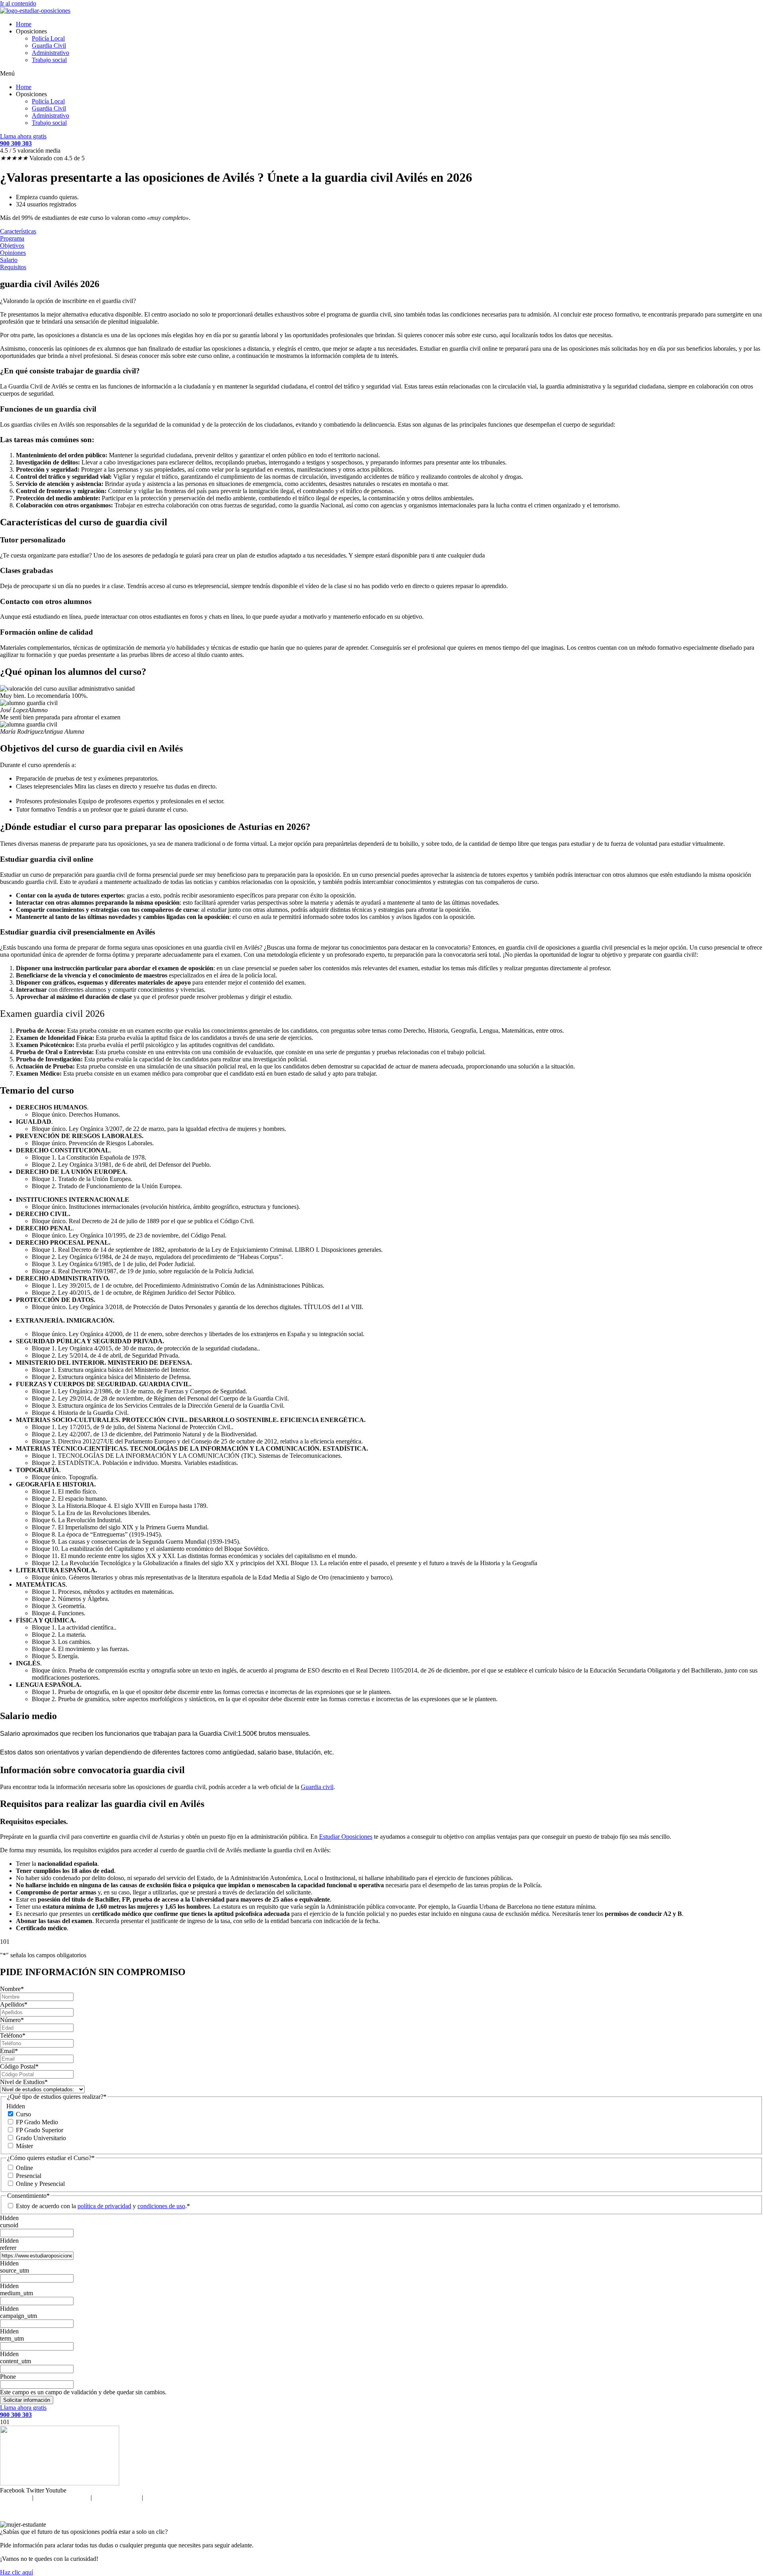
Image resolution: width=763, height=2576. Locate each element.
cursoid (9, 2225)
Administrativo (50, 53)
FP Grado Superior (40, 2130)
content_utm (15, 2361)
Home (24, 24)
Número (12, 2020)
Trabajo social (49, 60)
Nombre (12, 1989)
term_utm (12, 2338)
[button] (381, 74)
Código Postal (19, 2066)
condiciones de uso (161, 2206)
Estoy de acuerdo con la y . (101, 2206)
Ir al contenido (18, 3)
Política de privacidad (62, 2497)
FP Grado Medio (37, 2122)
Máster (24, 2146)
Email (9, 2051)
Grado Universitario (41, 2138)
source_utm (15, 2270)
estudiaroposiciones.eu (398, 2511)
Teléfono (13, 2035)
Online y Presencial (40, 2184)
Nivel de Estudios (24, 2082)
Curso (23, 2114)
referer (8, 2248)
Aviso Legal (15, 2497)
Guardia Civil (49, 46)
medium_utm (16, 2293)
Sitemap (155, 2497)
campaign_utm (18, 2316)
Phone (8, 2377)
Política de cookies (117, 2497)
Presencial (29, 2176)
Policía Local (48, 38)
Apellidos (14, 2004)
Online (24, 2168)
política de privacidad (104, 2206)
